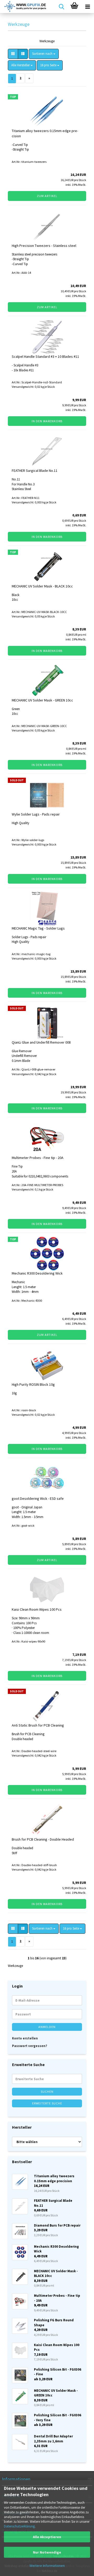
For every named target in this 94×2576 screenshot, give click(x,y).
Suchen (47, 2092)
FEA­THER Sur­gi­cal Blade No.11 (35, 471)
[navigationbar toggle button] (87, 7)
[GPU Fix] (23, 7)
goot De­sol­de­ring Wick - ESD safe (38, 1498)
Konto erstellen (25, 2038)
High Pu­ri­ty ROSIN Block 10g (33, 1384)
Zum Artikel (47, 196)
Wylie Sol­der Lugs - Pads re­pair (36, 814)
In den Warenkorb (47, 421)
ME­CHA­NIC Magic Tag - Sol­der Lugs (38, 928)
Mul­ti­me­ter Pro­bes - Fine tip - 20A (38, 1158)
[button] (13, 54)
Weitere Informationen (47, 2566)
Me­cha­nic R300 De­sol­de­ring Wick (37, 1273)
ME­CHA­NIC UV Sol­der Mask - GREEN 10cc (42, 700)
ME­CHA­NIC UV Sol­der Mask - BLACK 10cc (42, 586)
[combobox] (44, 54)
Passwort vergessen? (30, 2046)
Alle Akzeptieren (47, 2537)
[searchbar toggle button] (61, 7)
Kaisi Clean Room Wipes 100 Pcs (37, 1609)
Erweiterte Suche (47, 2103)
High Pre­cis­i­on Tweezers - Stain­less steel (44, 246)
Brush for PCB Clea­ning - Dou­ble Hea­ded (43, 1839)
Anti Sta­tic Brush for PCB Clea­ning (38, 1725)
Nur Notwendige (47, 2552)
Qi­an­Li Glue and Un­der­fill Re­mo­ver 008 (41, 1042)
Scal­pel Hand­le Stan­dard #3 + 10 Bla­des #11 (45, 356)
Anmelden (47, 2027)
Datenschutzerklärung (19, 2526)
